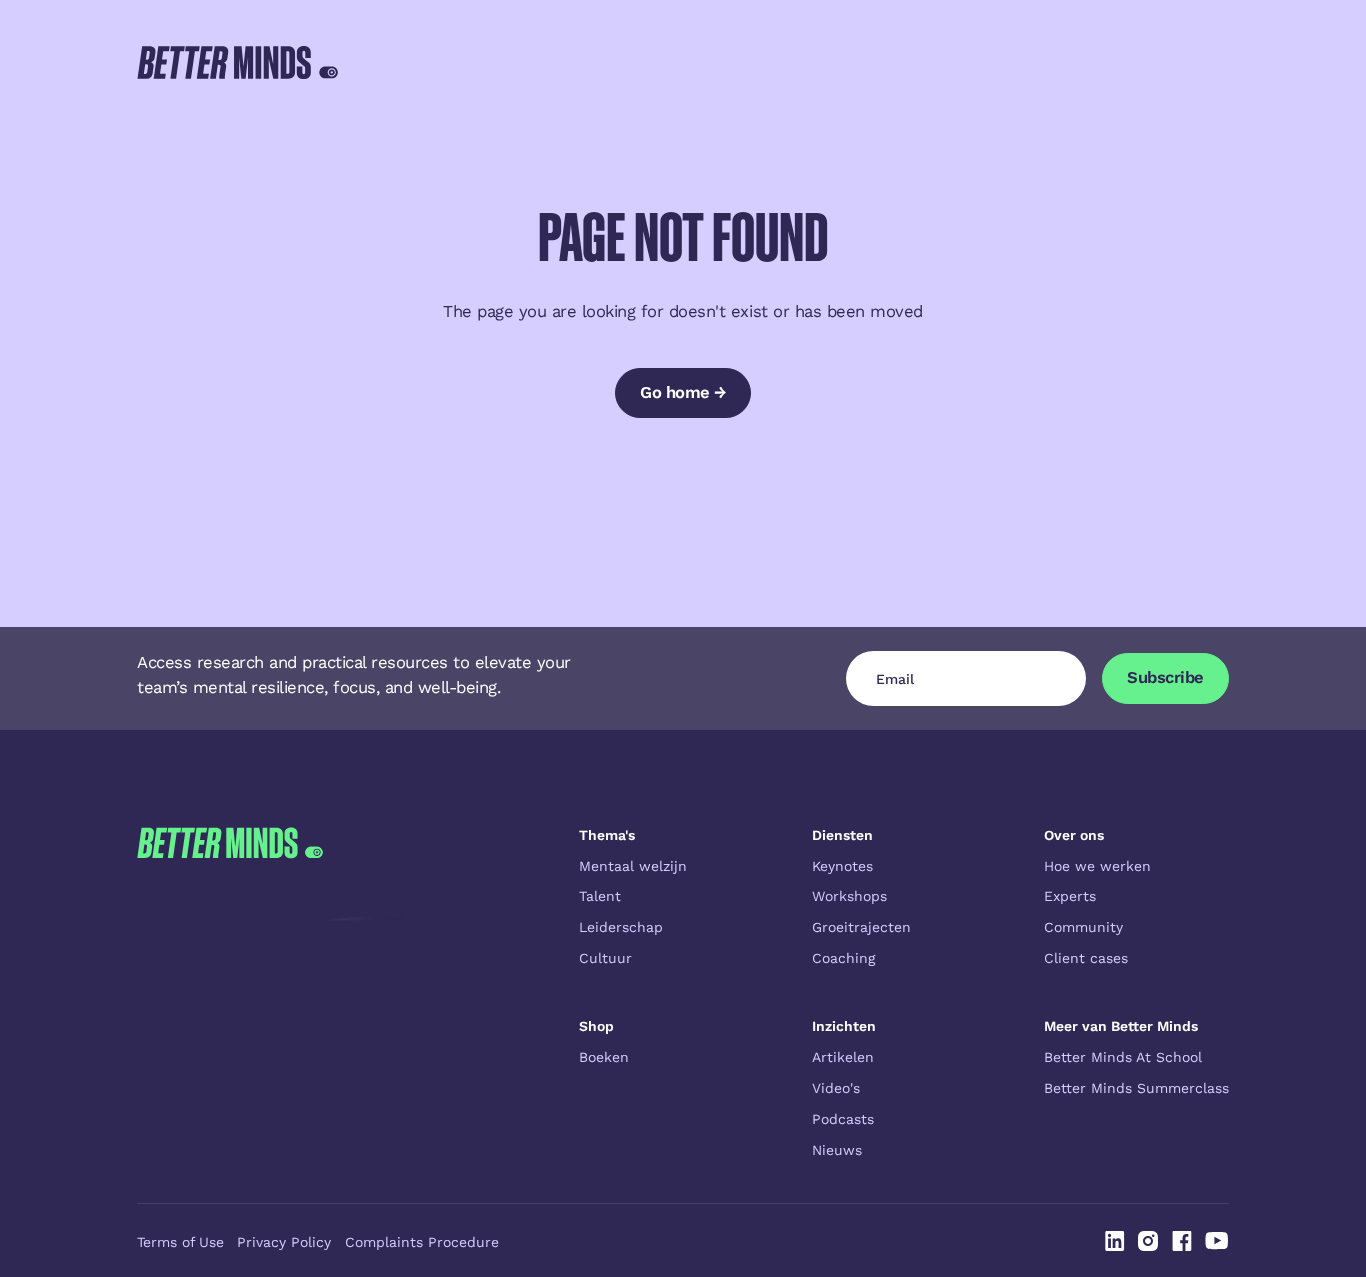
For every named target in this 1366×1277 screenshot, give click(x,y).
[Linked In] (1115, 1241)
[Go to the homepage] (230, 993)
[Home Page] (237, 62)
